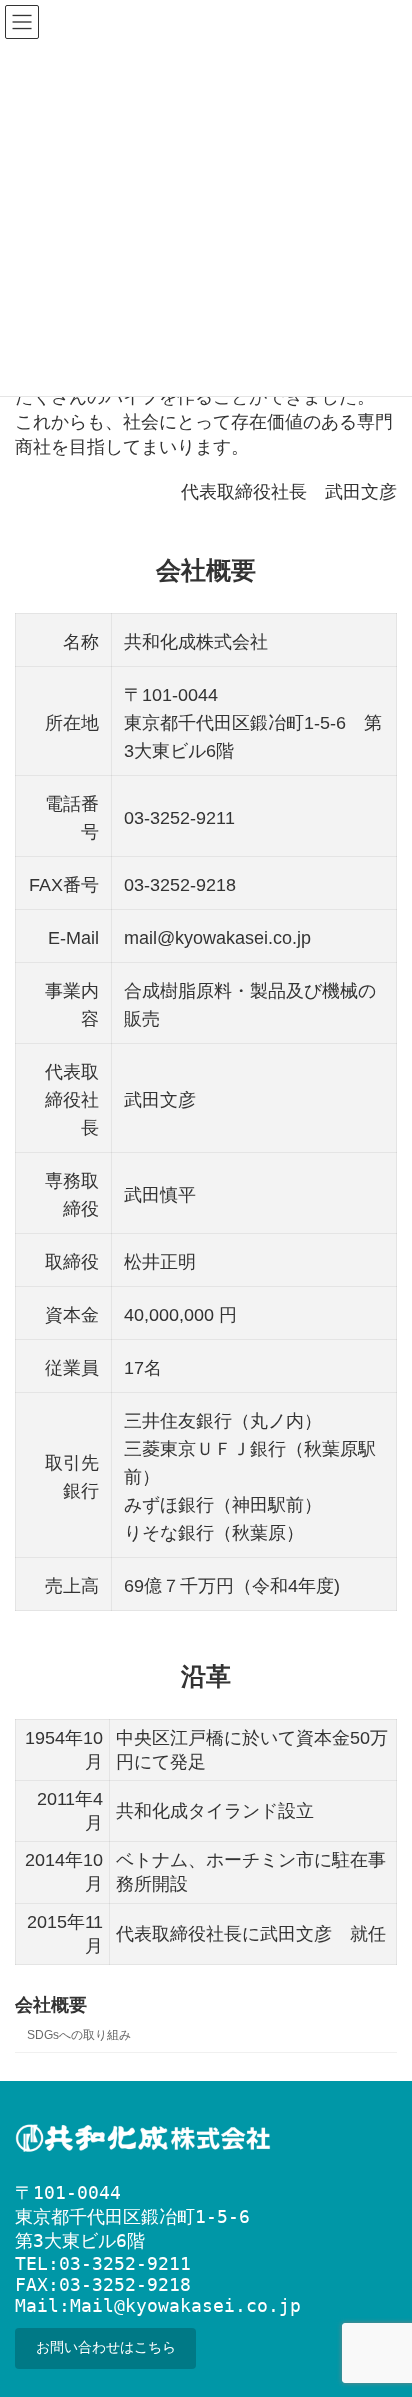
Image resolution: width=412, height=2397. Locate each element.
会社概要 (51, 2005)
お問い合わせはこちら (106, 2348)
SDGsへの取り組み (79, 2035)
